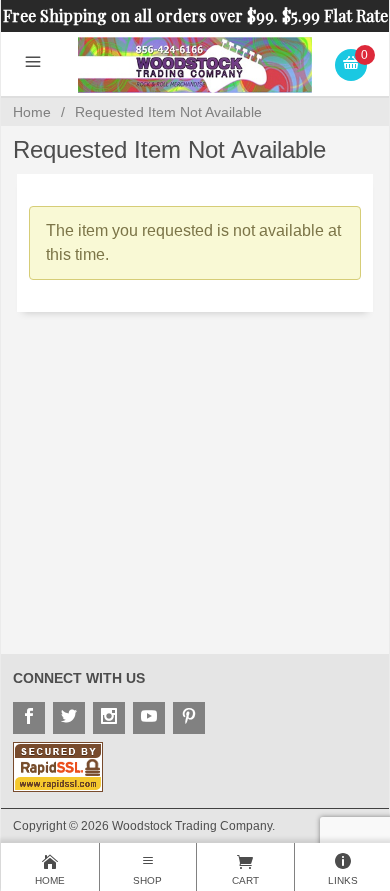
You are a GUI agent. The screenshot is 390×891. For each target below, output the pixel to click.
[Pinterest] (189, 718)
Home (32, 112)
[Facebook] (29, 718)
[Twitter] (69, 718)
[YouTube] (149, 718)
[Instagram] (109, 718)
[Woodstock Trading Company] (195, 63)
